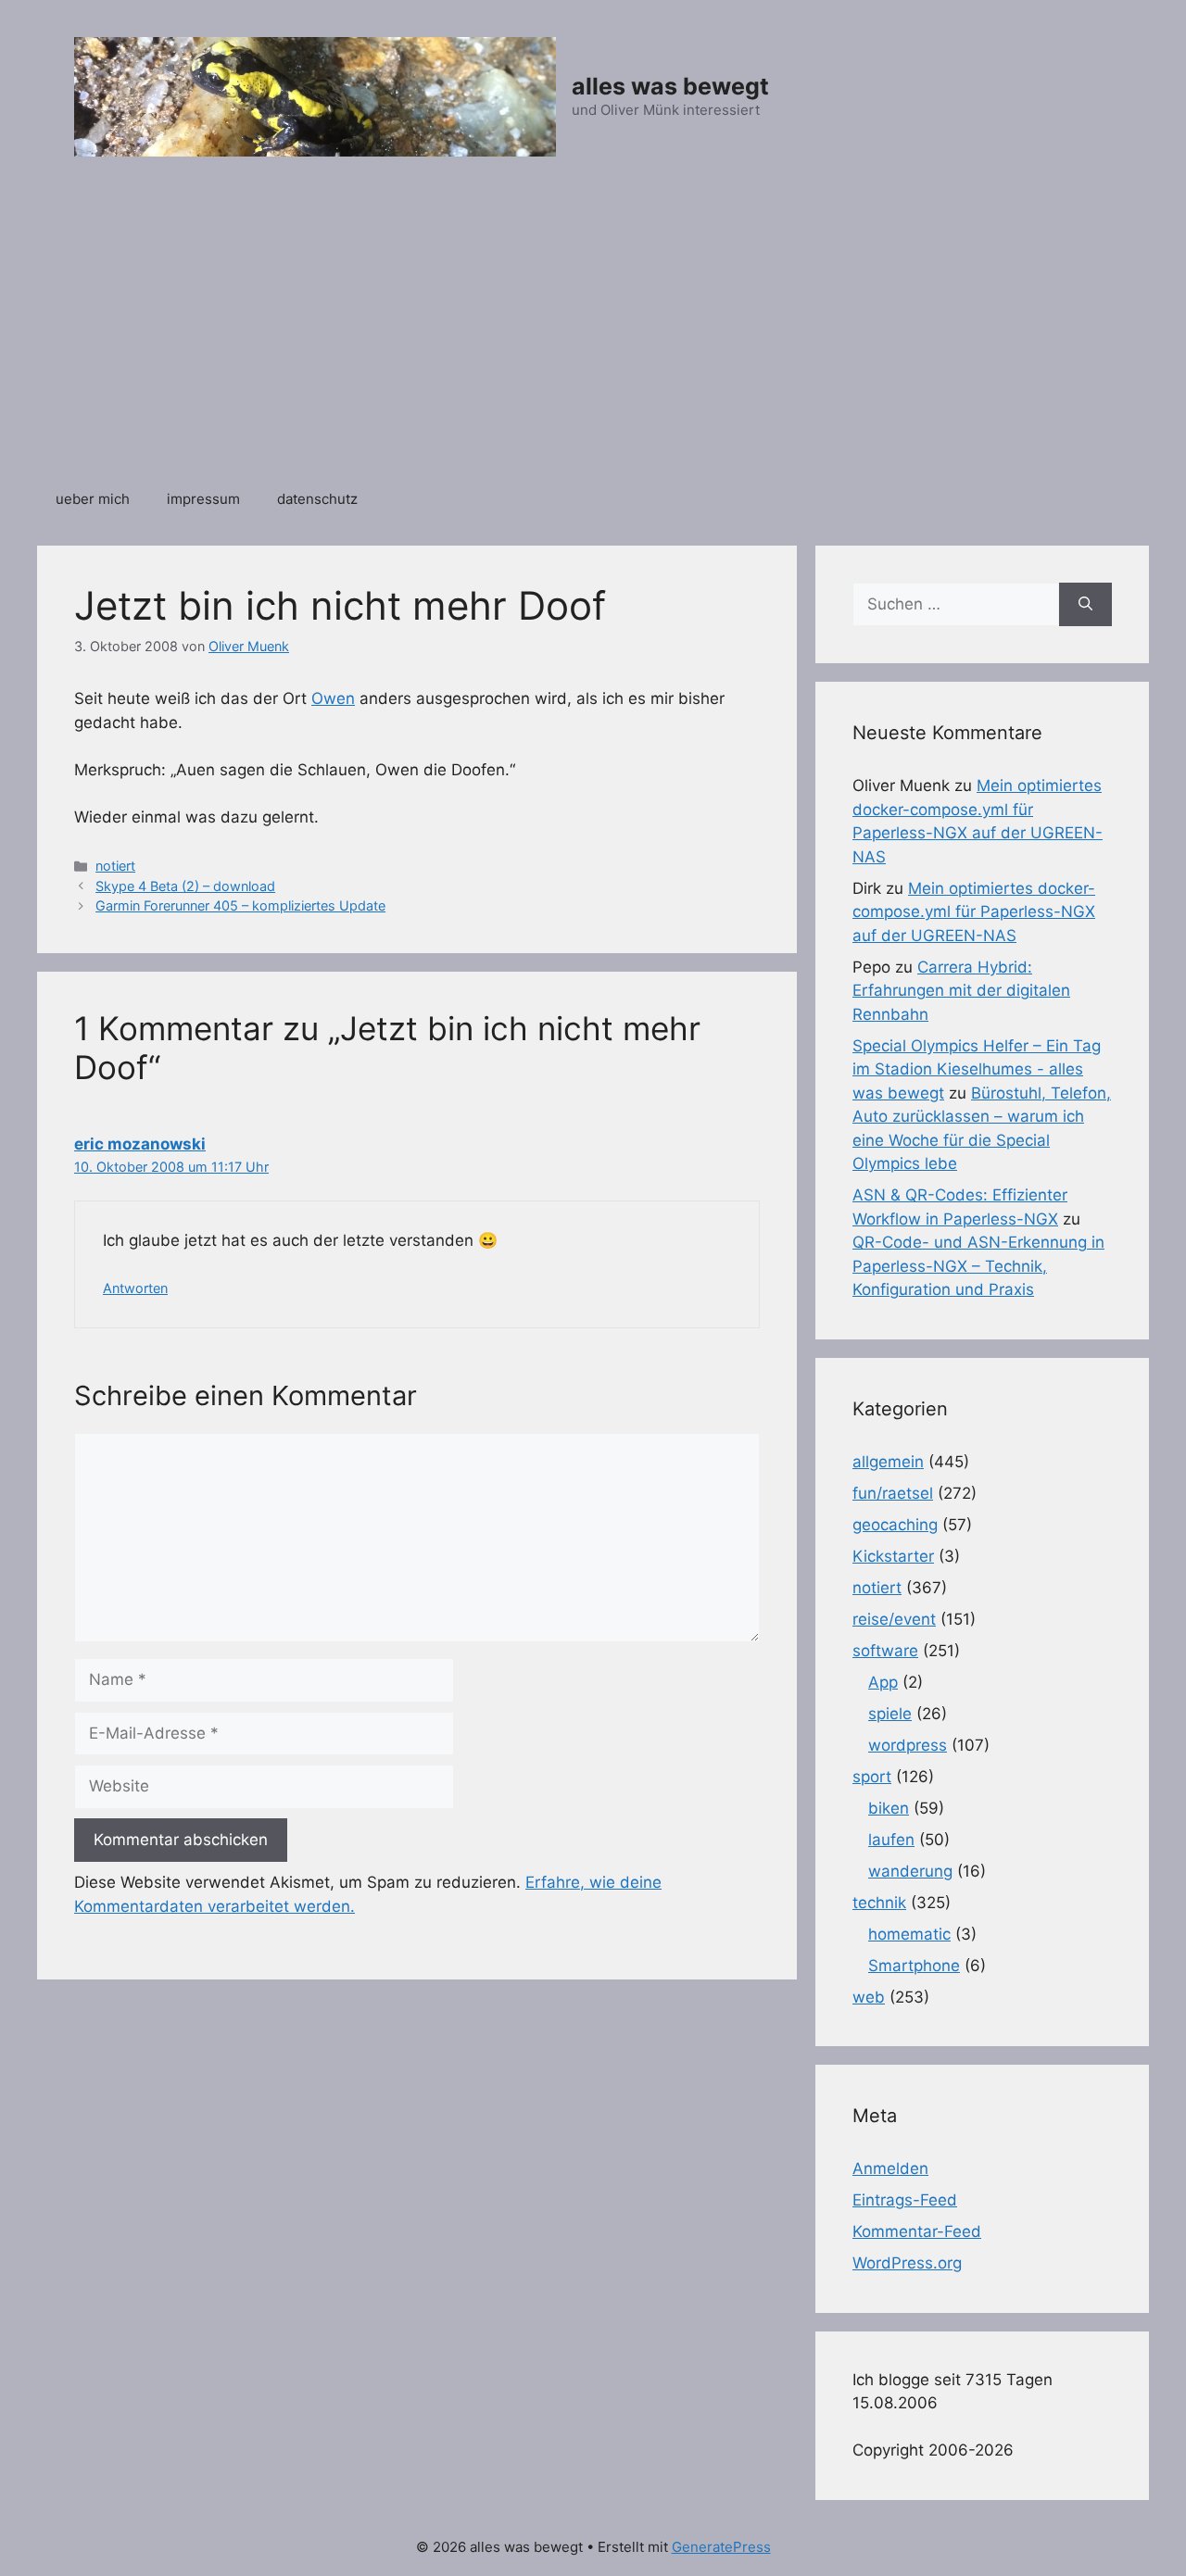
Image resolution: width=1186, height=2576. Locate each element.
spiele (890, 1714)
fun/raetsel (893, 1493)
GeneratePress (721, 2547)
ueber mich (93, 499)
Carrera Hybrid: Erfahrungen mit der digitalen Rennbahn (961, 991)
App (883, 1682)
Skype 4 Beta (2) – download (185, 886)
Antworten (135, 1288)
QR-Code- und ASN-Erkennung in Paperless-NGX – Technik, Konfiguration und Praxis (978, 1266)
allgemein (888, 1462)
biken (889, 1808)
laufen (891, 1840)
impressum (203, 499)
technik (879, 1903)
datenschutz (317, 499)
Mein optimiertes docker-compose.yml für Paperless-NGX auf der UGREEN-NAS (974, 912)
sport (872, 1777)
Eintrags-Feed (905, 2200)
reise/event (894, 1619)
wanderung (910, 1871)
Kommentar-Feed (917, 2231)
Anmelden (890, 2168)
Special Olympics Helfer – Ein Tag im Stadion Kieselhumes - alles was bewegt (977, 1069)
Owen (333, 698)
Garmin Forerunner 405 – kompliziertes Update (240, 905)
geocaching (895, 1525)
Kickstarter (893, 1556)
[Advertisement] (593, 333)
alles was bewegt (670, 86)
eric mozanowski (140, 1144)
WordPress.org (907, 2263)
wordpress (908, 1745)
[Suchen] (1085, 605)
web (869, 1997)
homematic (909, 1934)
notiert (115, 866)
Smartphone (914, 1966)
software (885, 1651)
